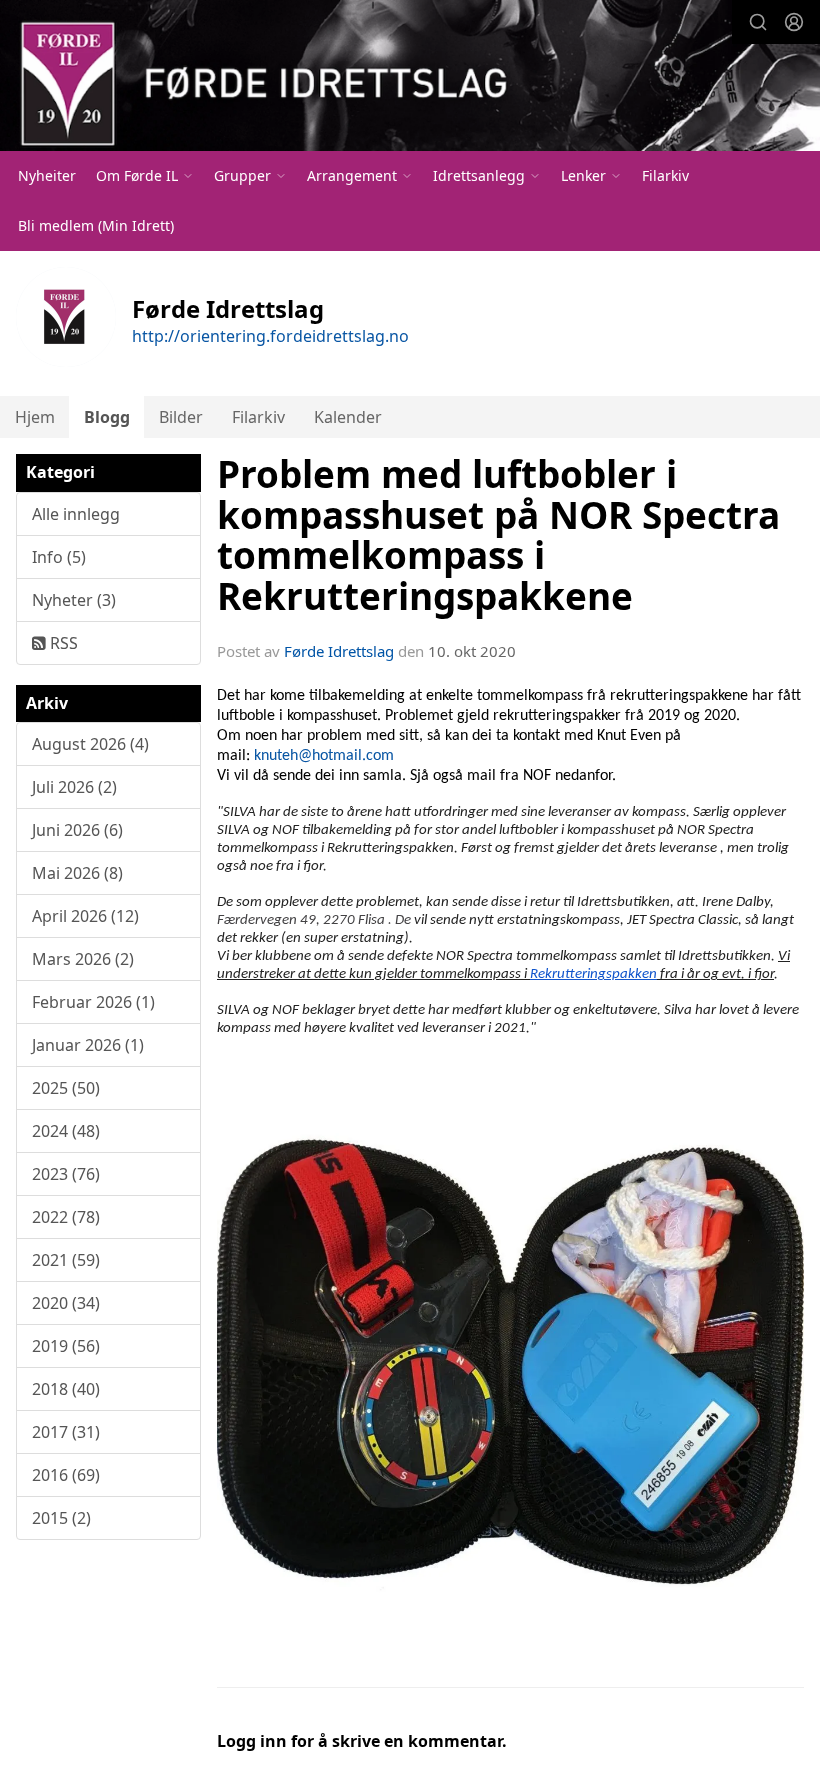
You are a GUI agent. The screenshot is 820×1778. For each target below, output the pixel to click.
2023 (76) (66, 1174)
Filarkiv (665, 175)
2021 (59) (66, 1260)
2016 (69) (66, 1475)
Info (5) (59, 557)
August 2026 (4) (90, 744)
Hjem (35, 417)
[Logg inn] (794, 22)
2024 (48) (66, 1131)
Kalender (348, 417)
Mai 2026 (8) (77, 873)
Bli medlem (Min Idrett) (96, 225)
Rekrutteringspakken (593, 974)
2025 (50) (66, 1088)
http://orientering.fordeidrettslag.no (270, 336)
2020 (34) (66, 1303)
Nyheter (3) (74, 600)
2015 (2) (61, 1518)
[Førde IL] (410, 78)
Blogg (107, 417)
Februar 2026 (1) (93, 1002)
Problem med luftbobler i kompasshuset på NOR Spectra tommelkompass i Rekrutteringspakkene (498, 535)
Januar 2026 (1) (88, 1045)
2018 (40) (66, 1389)
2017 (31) (66, 1432)
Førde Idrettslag (339, 651)
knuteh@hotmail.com (324, 756)
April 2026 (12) (85, 916)
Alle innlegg (76, 514)
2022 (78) (66, 1217)
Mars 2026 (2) (83, 959)
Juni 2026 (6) (77, 830)
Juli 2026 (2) (74, 787)
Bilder (181, 417)
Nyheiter (47, 175)
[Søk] (758, 22)
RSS (62, 643)
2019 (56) (66, 1346)
